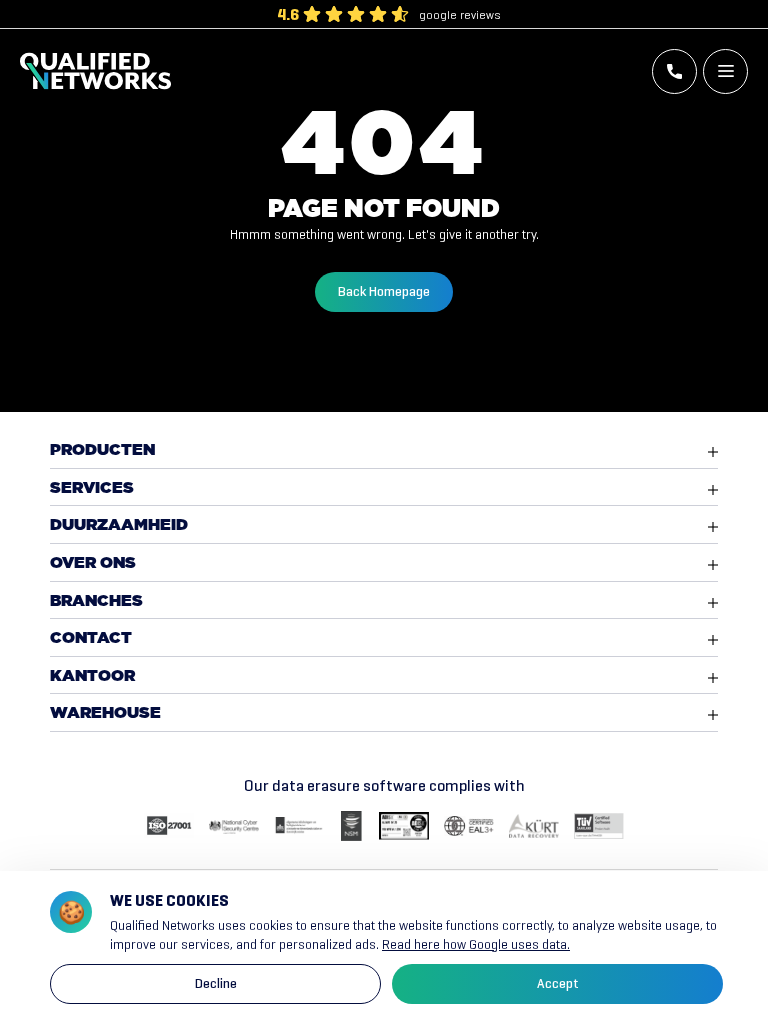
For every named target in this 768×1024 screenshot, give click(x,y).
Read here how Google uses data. (476, 944)
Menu (725, 71)
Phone (674, 71)
